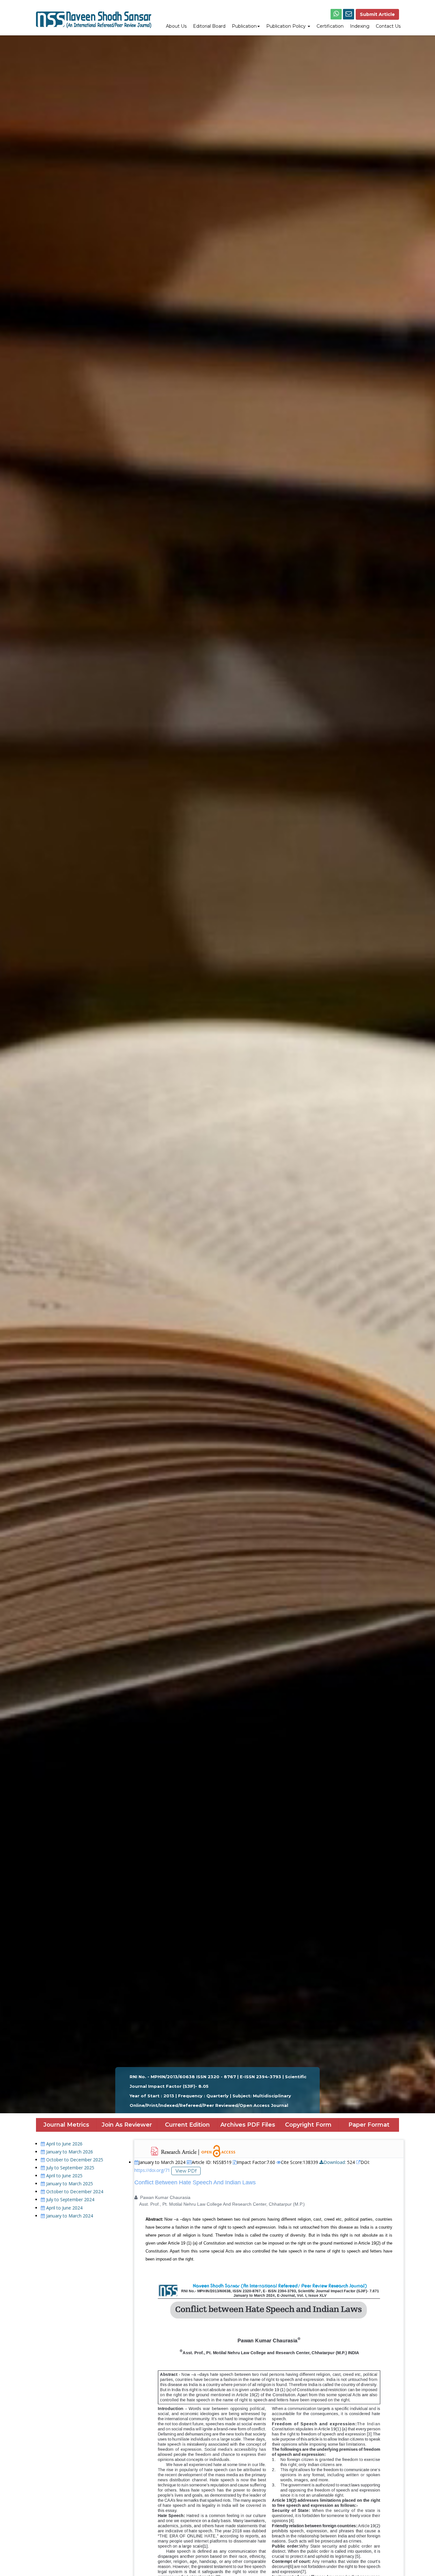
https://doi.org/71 (152, 2170)
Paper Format (369, 2125)
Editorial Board (209, 26)
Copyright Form (308, 2125)
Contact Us (388, 26)
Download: (335, 2162)
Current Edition (187, 2125)
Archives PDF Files (248, 2125)
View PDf (186, 2171)
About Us (176, 26)
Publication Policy (287, 26)
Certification (330, 26)
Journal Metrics (66, 2125)
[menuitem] (176, 27)
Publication (244, 26)
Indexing (360, 26)
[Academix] (94, 15)
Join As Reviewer (127, 2125)
